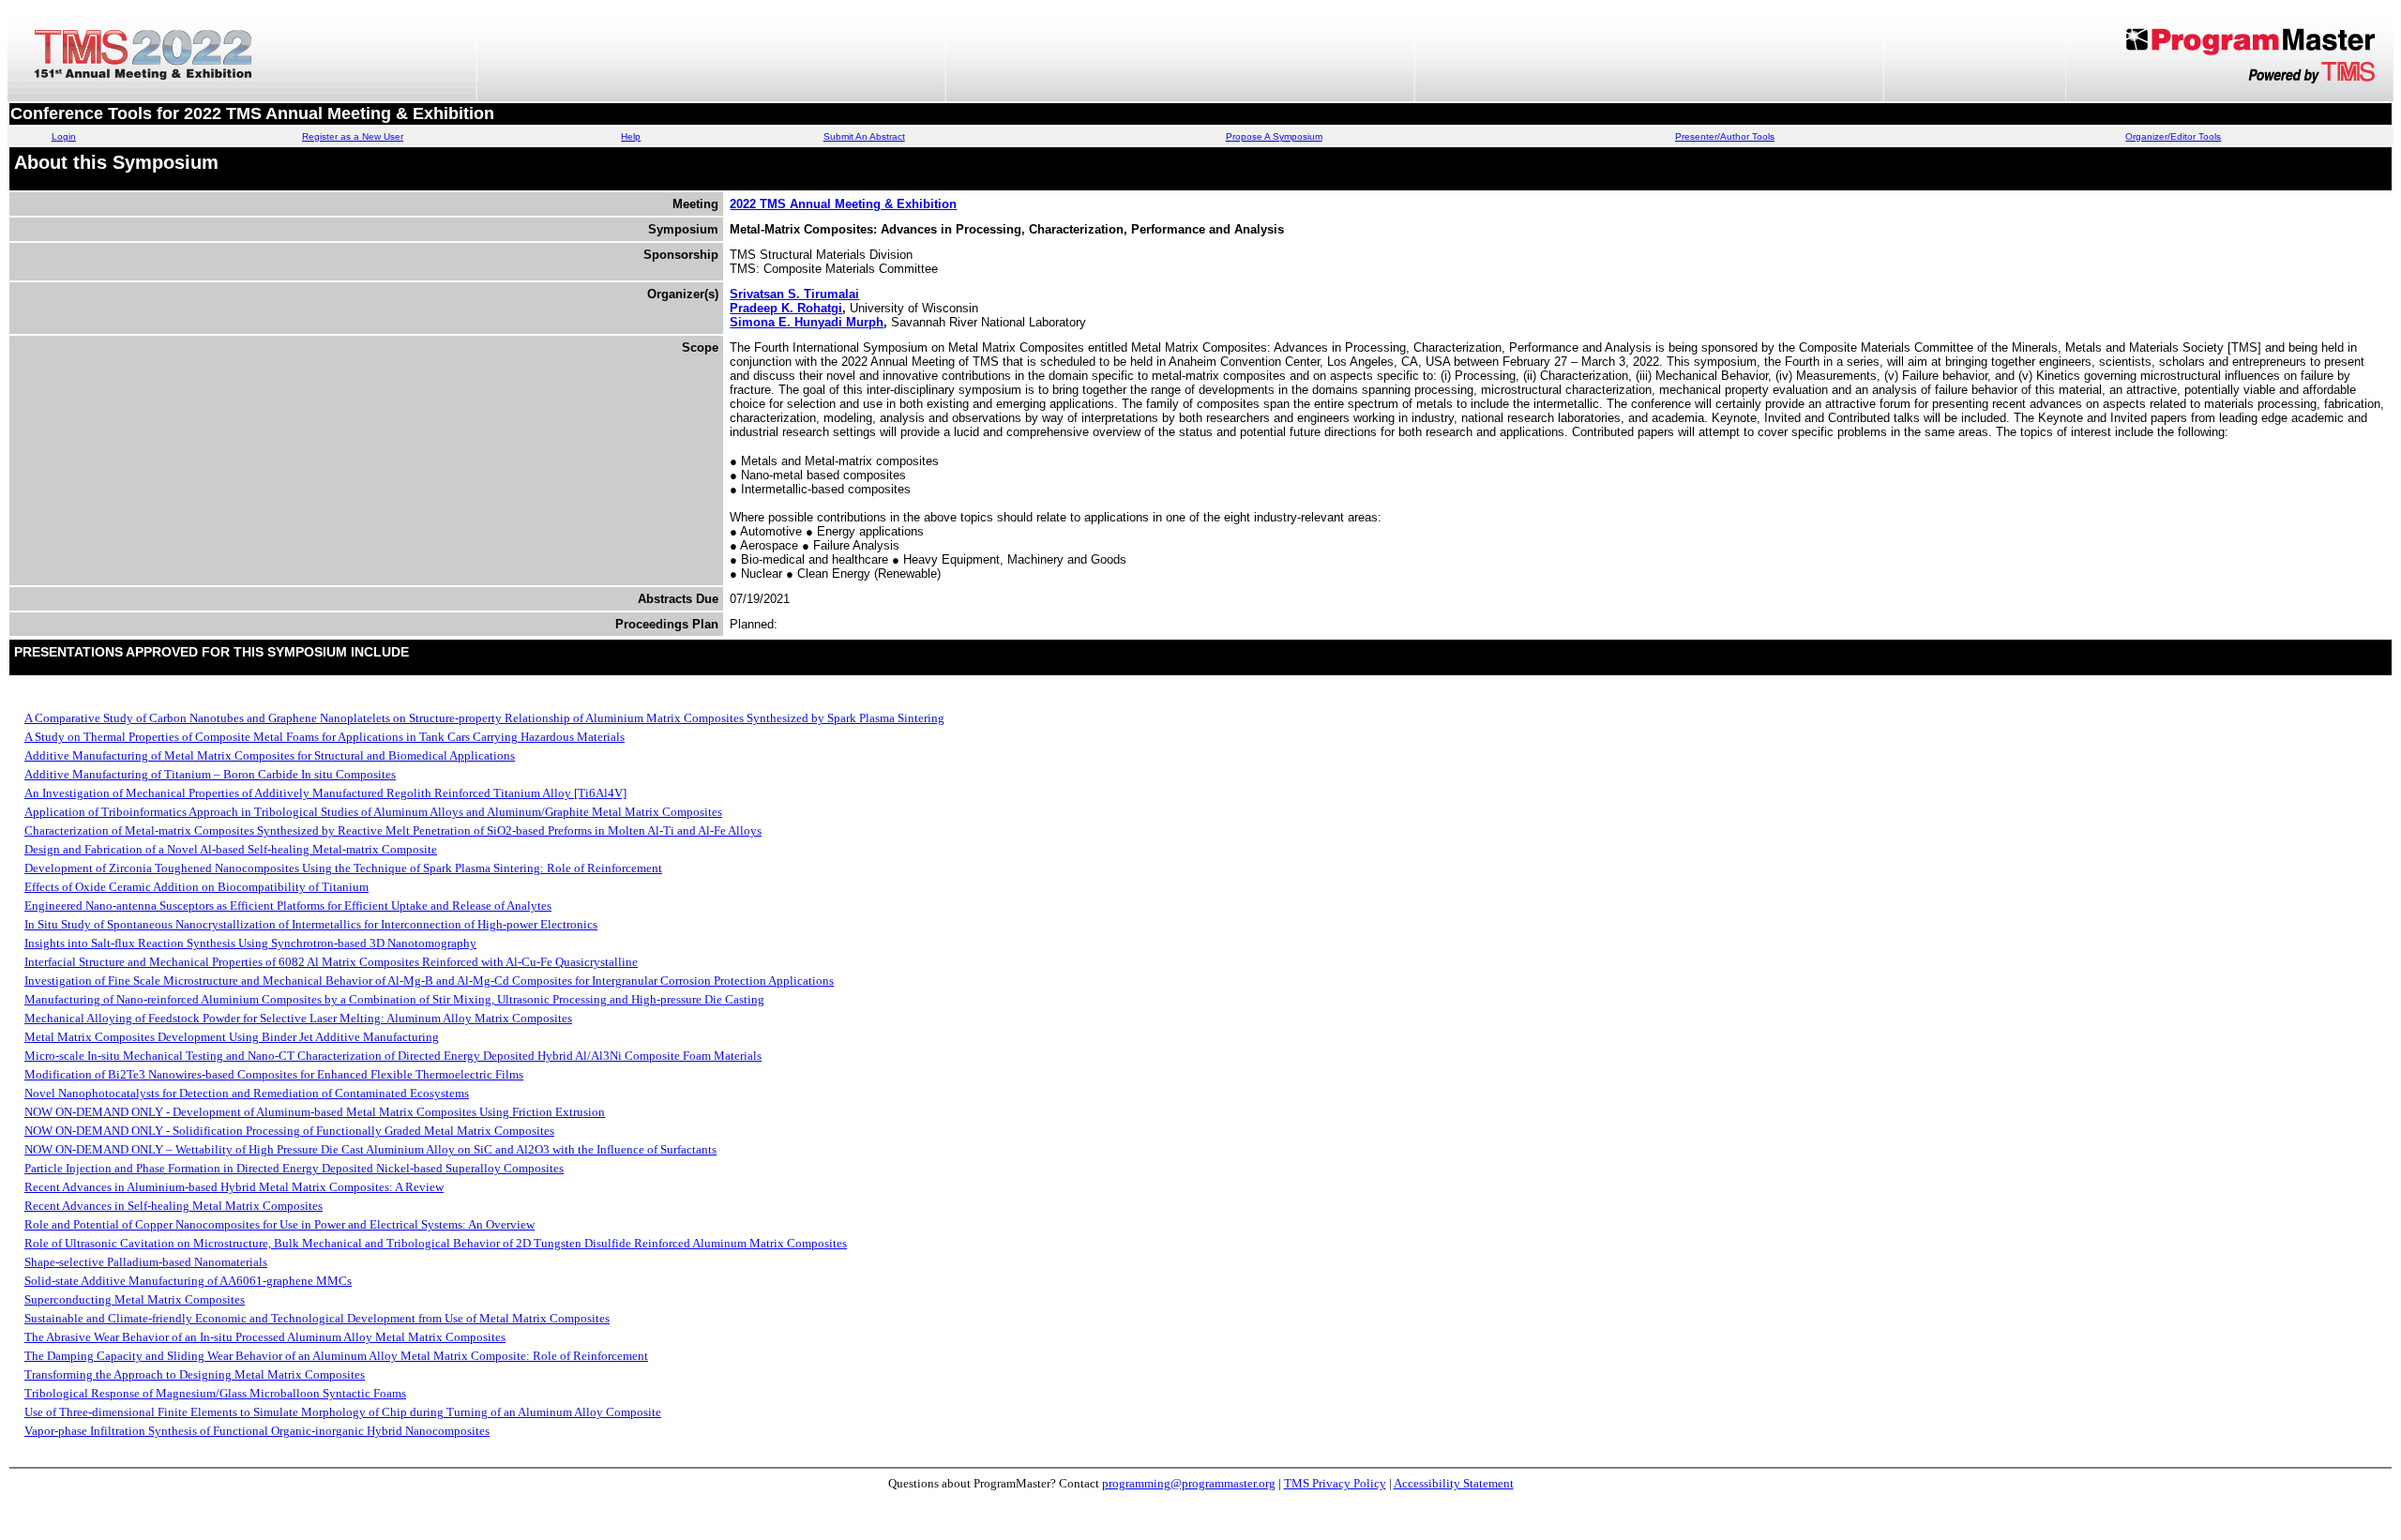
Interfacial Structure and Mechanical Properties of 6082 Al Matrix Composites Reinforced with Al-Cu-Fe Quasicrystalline (331, 962)
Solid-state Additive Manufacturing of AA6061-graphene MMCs (188, 1281)
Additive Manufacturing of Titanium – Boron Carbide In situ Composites (210, 774)
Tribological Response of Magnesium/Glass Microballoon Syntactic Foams (215, 1393)
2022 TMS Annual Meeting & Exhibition (843, 204)
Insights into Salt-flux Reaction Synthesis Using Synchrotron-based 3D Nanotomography (250, 943)
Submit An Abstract (864, 136)
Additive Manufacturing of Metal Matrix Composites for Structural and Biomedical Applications (270, 755)
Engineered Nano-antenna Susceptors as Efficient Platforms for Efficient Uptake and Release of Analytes (288, 906)
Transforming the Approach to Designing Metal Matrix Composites (195, 1374)
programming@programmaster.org (1189, 1483)
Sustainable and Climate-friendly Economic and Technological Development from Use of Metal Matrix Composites (317, 1318)
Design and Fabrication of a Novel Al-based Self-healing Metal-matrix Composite (231, 849)
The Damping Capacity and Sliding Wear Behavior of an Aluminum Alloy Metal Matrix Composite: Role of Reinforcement (336, 1356)
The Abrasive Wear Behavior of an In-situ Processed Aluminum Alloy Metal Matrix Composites (265, 1337)
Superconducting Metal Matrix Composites (135, 1299)
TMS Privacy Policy (1335, 1483)
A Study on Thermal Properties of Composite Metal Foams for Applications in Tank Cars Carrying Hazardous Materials (325, 737)
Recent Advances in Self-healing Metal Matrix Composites (174, 1206)
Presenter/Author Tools (1725, 136)
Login (64, 136)
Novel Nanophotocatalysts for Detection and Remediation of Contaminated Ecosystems (247, 1093)
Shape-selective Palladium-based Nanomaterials (146, 1262)
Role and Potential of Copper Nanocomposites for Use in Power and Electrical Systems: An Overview (279, 1224)
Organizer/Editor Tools (2173, 136)
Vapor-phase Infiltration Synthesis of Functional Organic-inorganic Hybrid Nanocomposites (257, 1431)
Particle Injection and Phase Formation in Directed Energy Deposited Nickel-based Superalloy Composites (294, 1168)
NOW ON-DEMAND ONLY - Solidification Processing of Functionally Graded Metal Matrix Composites (289, 1131)
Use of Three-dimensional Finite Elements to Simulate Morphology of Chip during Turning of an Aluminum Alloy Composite (343, 1412)
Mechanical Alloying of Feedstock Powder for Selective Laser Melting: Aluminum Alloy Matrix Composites (298, 1018)
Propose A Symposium (1274, 136)
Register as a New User (353, 136)
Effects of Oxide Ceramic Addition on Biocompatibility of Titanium (196, 887)
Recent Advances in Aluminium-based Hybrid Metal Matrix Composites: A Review (234, 1187)
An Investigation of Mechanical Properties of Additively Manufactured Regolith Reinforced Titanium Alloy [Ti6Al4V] (325, 793)
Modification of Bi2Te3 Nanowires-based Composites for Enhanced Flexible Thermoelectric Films (274, 1074)
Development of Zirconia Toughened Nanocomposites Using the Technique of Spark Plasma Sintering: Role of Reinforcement (343, 868)
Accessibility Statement (1454, 1483)
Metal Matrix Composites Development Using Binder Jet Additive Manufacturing (232, 1037)
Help (631, 136)
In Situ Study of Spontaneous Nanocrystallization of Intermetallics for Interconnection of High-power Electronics (311, 924)
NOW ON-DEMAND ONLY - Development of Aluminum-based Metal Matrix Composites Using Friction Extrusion (315, 1112)
